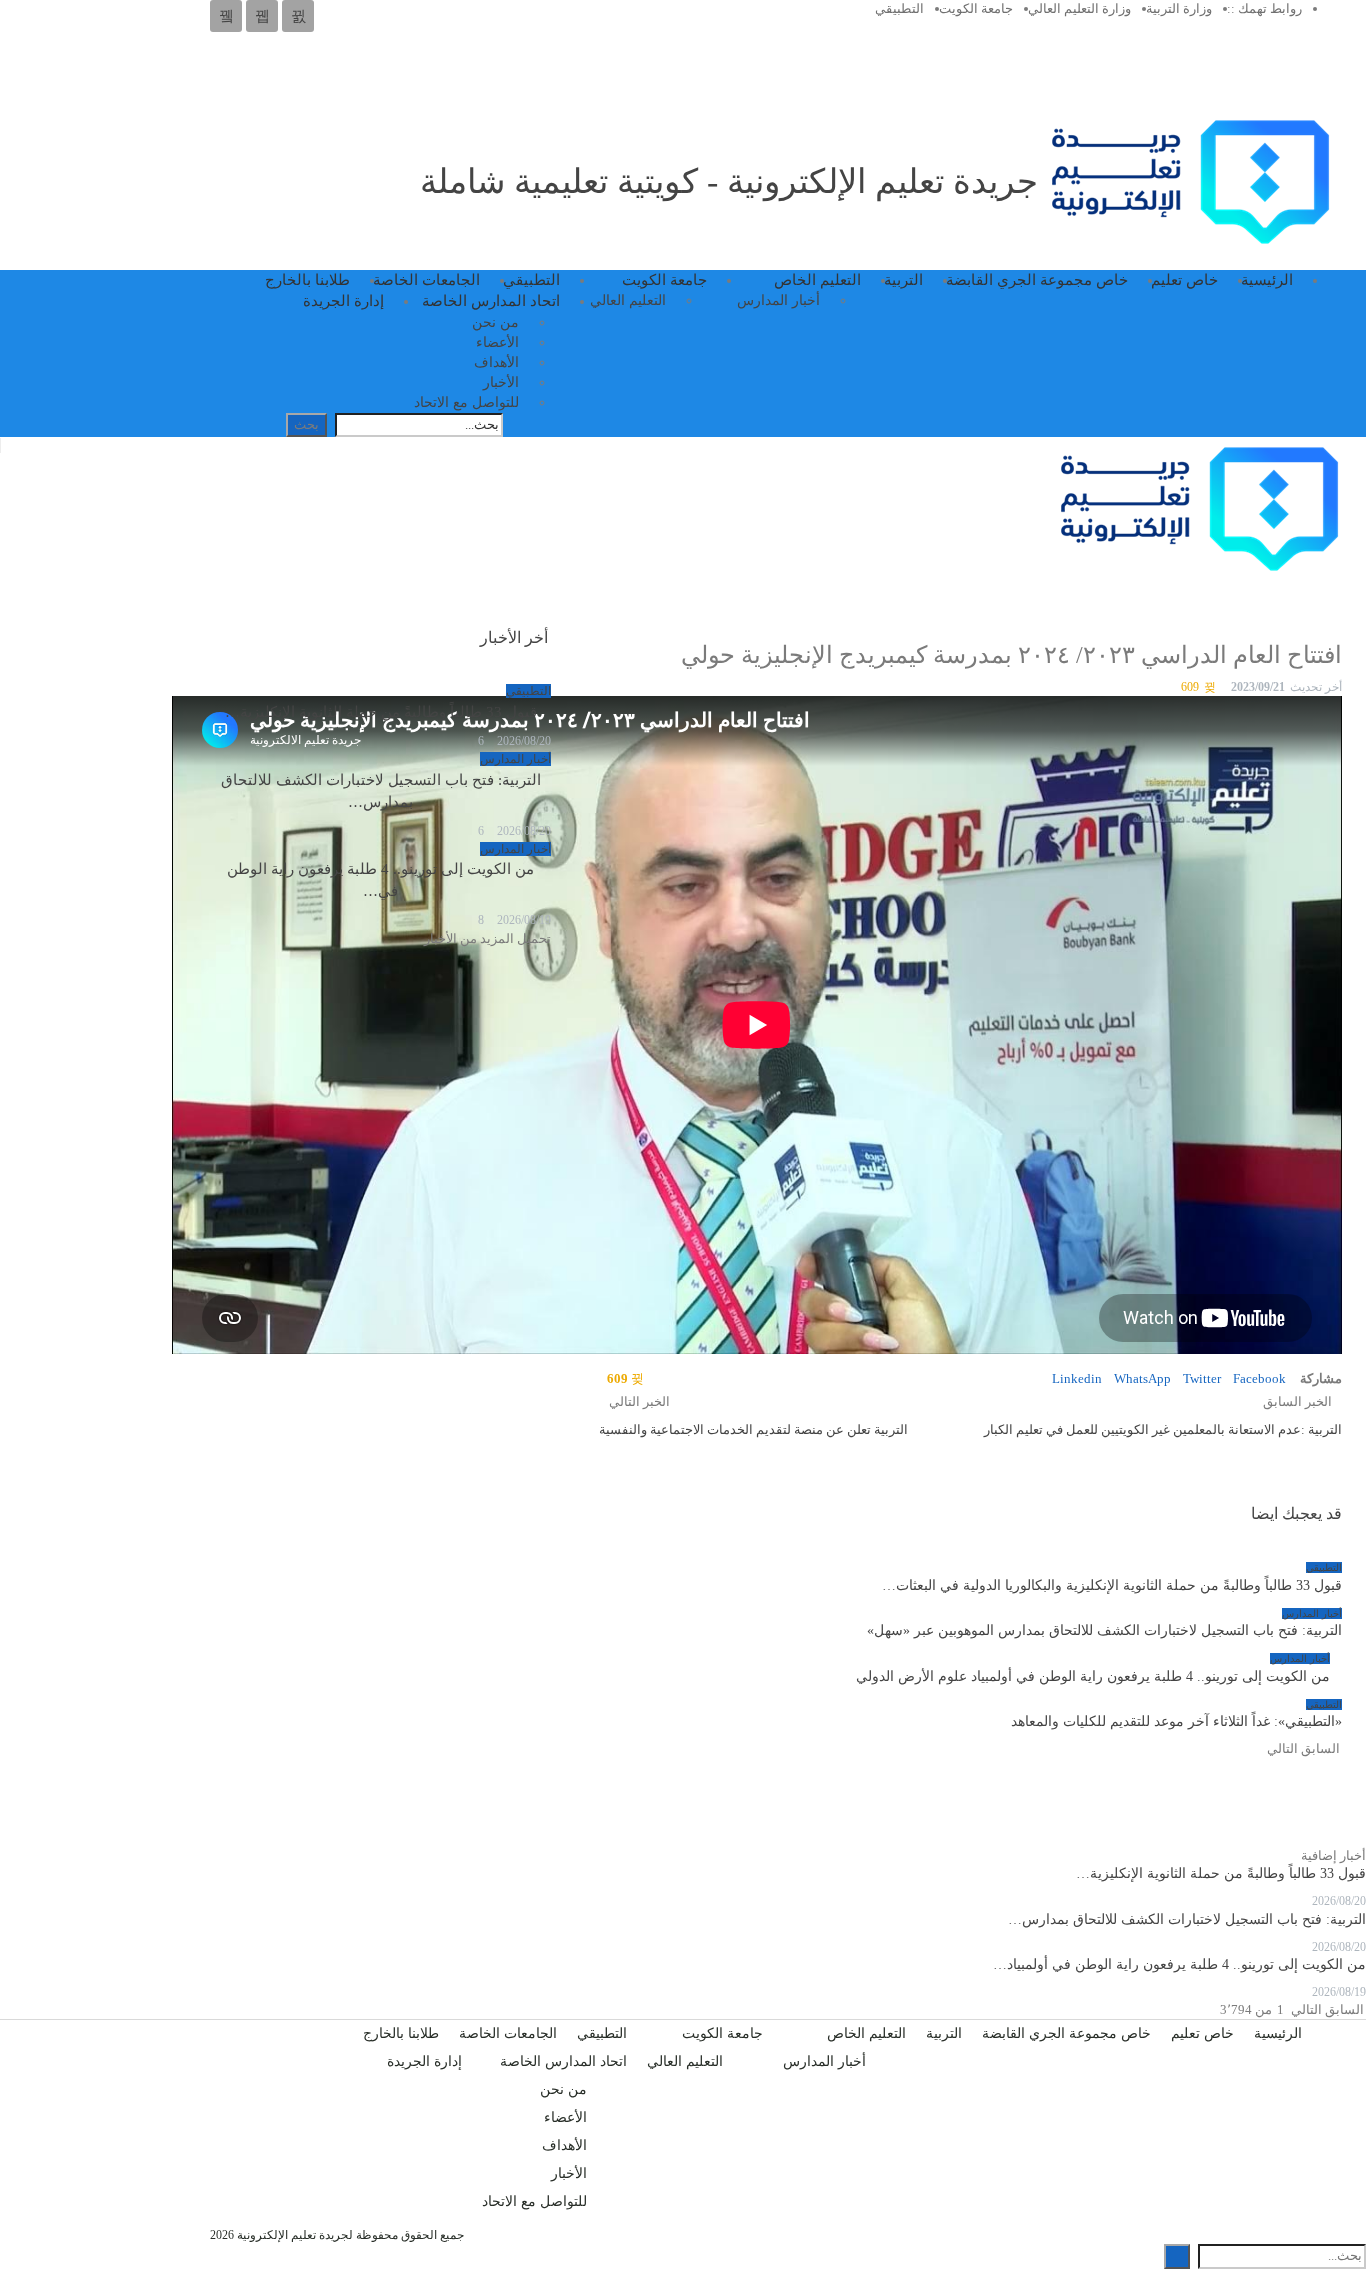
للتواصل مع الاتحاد (466, 402)
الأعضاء (497, 342)
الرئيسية (1267, 280)
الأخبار (501, 382)
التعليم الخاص (817, 280)
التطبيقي (899, 8)
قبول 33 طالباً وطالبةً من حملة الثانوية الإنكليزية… (381, 712)
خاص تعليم (1184, 280)
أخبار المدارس (778, 300)
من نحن (495, 322)
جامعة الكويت (976, 8)
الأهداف (496, 362)
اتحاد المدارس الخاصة (491, 301)
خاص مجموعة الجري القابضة (1037, 280)
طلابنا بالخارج (307, 280)
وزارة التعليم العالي (1079, 8)
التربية (903, 280)
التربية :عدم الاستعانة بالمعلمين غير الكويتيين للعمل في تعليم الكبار (1163, 1429)
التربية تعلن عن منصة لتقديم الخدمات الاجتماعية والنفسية (753, 1429)
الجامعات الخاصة (426, 280)
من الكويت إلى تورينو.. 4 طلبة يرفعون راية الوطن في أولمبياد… (1179, 1964)
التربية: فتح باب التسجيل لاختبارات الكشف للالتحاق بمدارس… (1187, 1919)
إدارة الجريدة (343, 301)
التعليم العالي (628, 300)
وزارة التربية (1179, 8)
